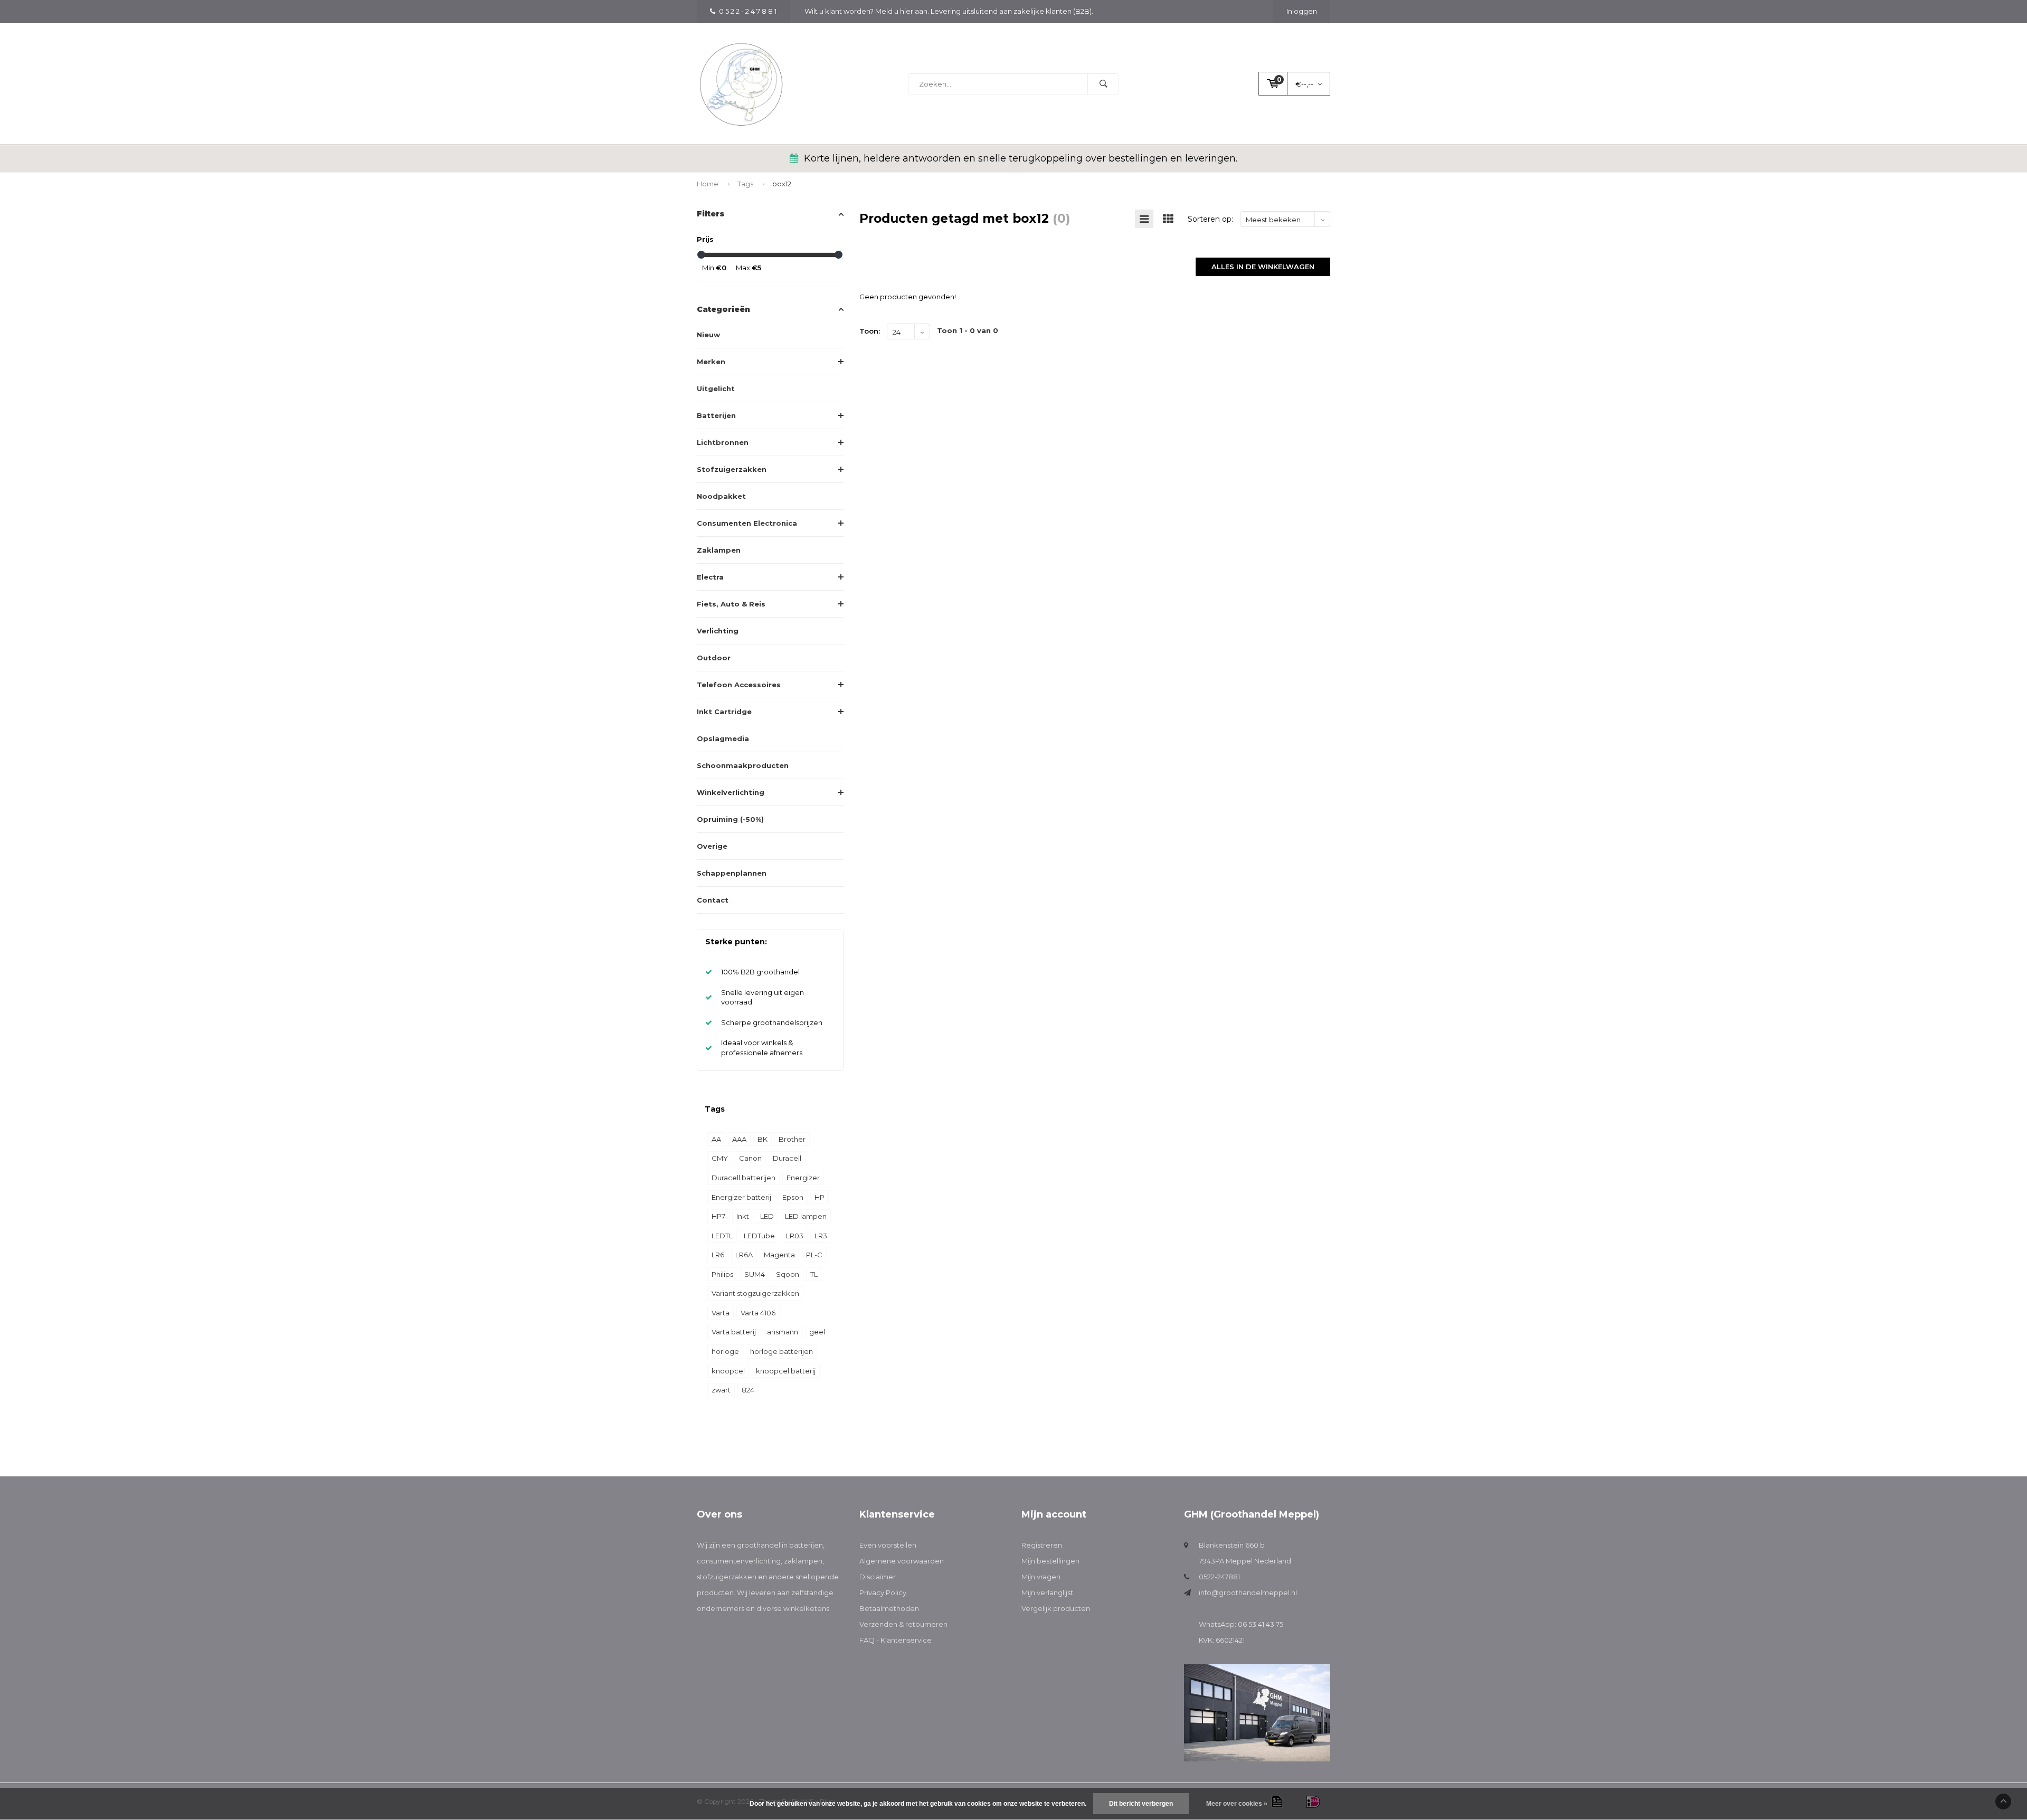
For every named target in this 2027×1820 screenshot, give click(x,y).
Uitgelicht (716, 388)
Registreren (1042, 1545)
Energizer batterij (741, 1197)
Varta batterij (734, 1332)
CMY (720, 1158)
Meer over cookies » (1237, 1804)
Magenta (779, 1255)
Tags (745, 184)
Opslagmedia (723, 738)
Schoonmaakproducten (743, 765)
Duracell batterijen (743, 1178)
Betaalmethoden (889, 1608)
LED (767, 1216)
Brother (792, 1139)
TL (814, 1274)
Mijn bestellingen (1050, 1561)
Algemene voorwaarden (902, 1561)
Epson (793, 1197)
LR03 (795, 1236)
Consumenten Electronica (747, 523)
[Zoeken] (1103, 84)
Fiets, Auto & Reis (731, 604)
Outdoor (714, 658)
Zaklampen (719, 550)
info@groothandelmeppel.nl (1248, 1593)
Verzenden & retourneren (903, 1624)
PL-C (814, 1255)
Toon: (870, 331)
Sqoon (788, 1274)
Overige (712, 846)
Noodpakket (721, 496)
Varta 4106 (758, 1313)
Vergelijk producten (1056, 1608)
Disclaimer (878, 1577)
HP (820, 1197)
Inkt (743, 1216)
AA (716, 1139)
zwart (721, 1390)
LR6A (744, 1255)
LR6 (718, 1255)
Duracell (787, 1158)
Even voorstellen (888, 1545)
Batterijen (716, 415)
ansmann (783, 1332)
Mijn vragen (1041, 1577)
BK (763, 1139)
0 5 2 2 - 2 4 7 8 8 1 (748, 11)
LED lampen (806, 1216)
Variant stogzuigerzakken (755, 1293)
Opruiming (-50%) (730, 819)
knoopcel (728, 1371)
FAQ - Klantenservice (896, 1640)
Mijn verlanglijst (1047, 1593)
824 (748, 1390)
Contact (713, 900)
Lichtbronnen (723, 442)
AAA (739, 1139)
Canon (750, 1158)
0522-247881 (1219, 1577)
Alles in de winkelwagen (1263, 267)
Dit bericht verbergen (1141, 1804)
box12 (782, 184)
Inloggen (1302, 11)
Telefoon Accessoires (739, 685)
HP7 (718, 1216)
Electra (710, 577)
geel (817, 1332)
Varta (721, 1313)
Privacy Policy (883, 1593)
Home (708, 184)
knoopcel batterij (786, 1371)
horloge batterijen (782, 1351)
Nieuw (708, 335)
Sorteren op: (1210, 219)
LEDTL (722, 1236)
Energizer (803, 1178)
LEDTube (759, 1236)
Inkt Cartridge (724, 712)
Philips (722, 1274)
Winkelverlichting (731, 792)
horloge (725, 1351)
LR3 (821, 1236)
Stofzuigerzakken (732, 469)
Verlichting (718, 631)
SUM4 (755, 1274)
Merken (711, 362)
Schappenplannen (732, 873)
